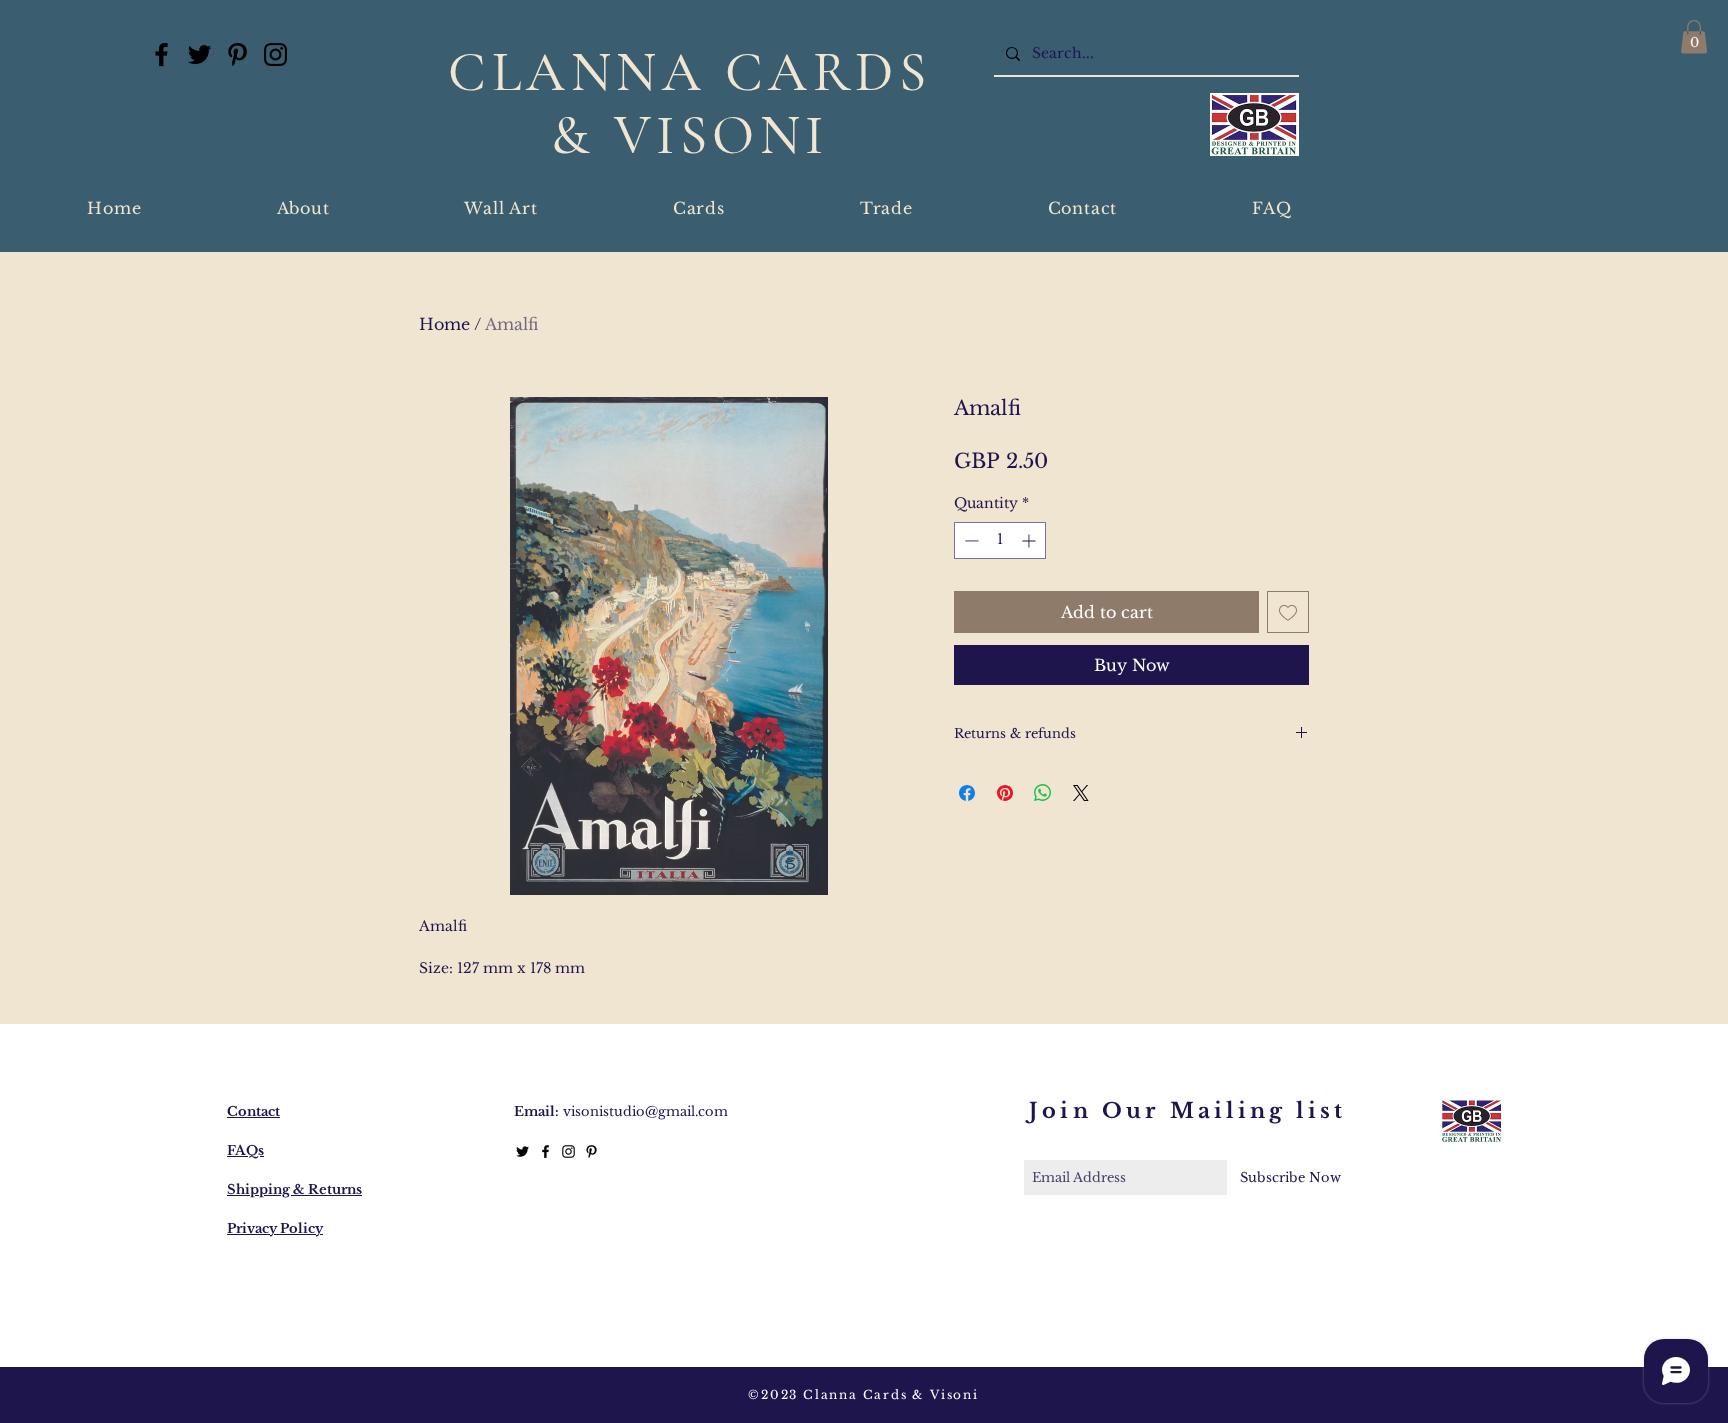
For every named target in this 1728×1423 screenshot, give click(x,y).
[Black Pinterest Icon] (591, 1151)
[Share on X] (1081, 793)
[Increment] (1030, 540)
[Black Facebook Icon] (545, 1151)
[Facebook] (161, 54)
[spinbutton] (1000, 540)
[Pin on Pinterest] (1005, 793)
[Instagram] (275, 54)
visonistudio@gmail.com (645, 1111)
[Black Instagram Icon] (568, 1151)
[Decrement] (969, 540)
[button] (1694, 36)
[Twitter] (199, 54)
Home (444, 324)
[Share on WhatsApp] (1043, 793)
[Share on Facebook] (967, 793)
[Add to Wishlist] (1288, 612)
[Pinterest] (237, 54)
